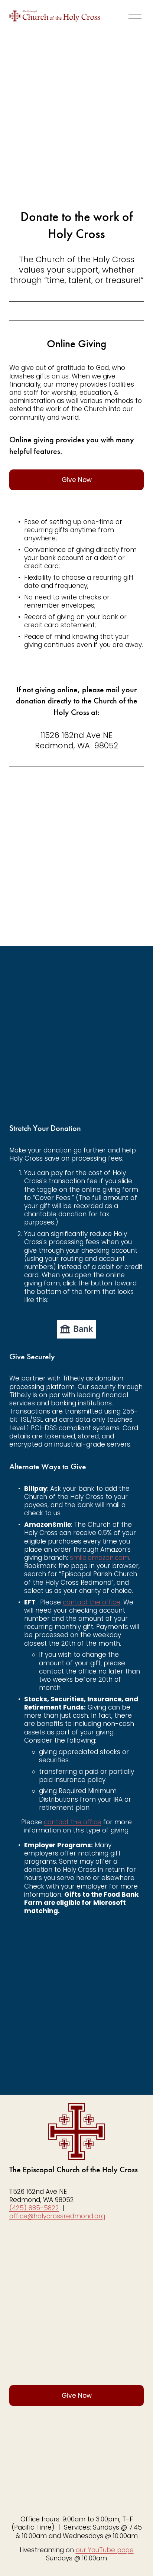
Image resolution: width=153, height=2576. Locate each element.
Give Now (77, 480)
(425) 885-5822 (34, 2208)
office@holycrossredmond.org (57, 2216)
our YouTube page (105, 2550)
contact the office (92, 1602)
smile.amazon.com (100, 1558)
